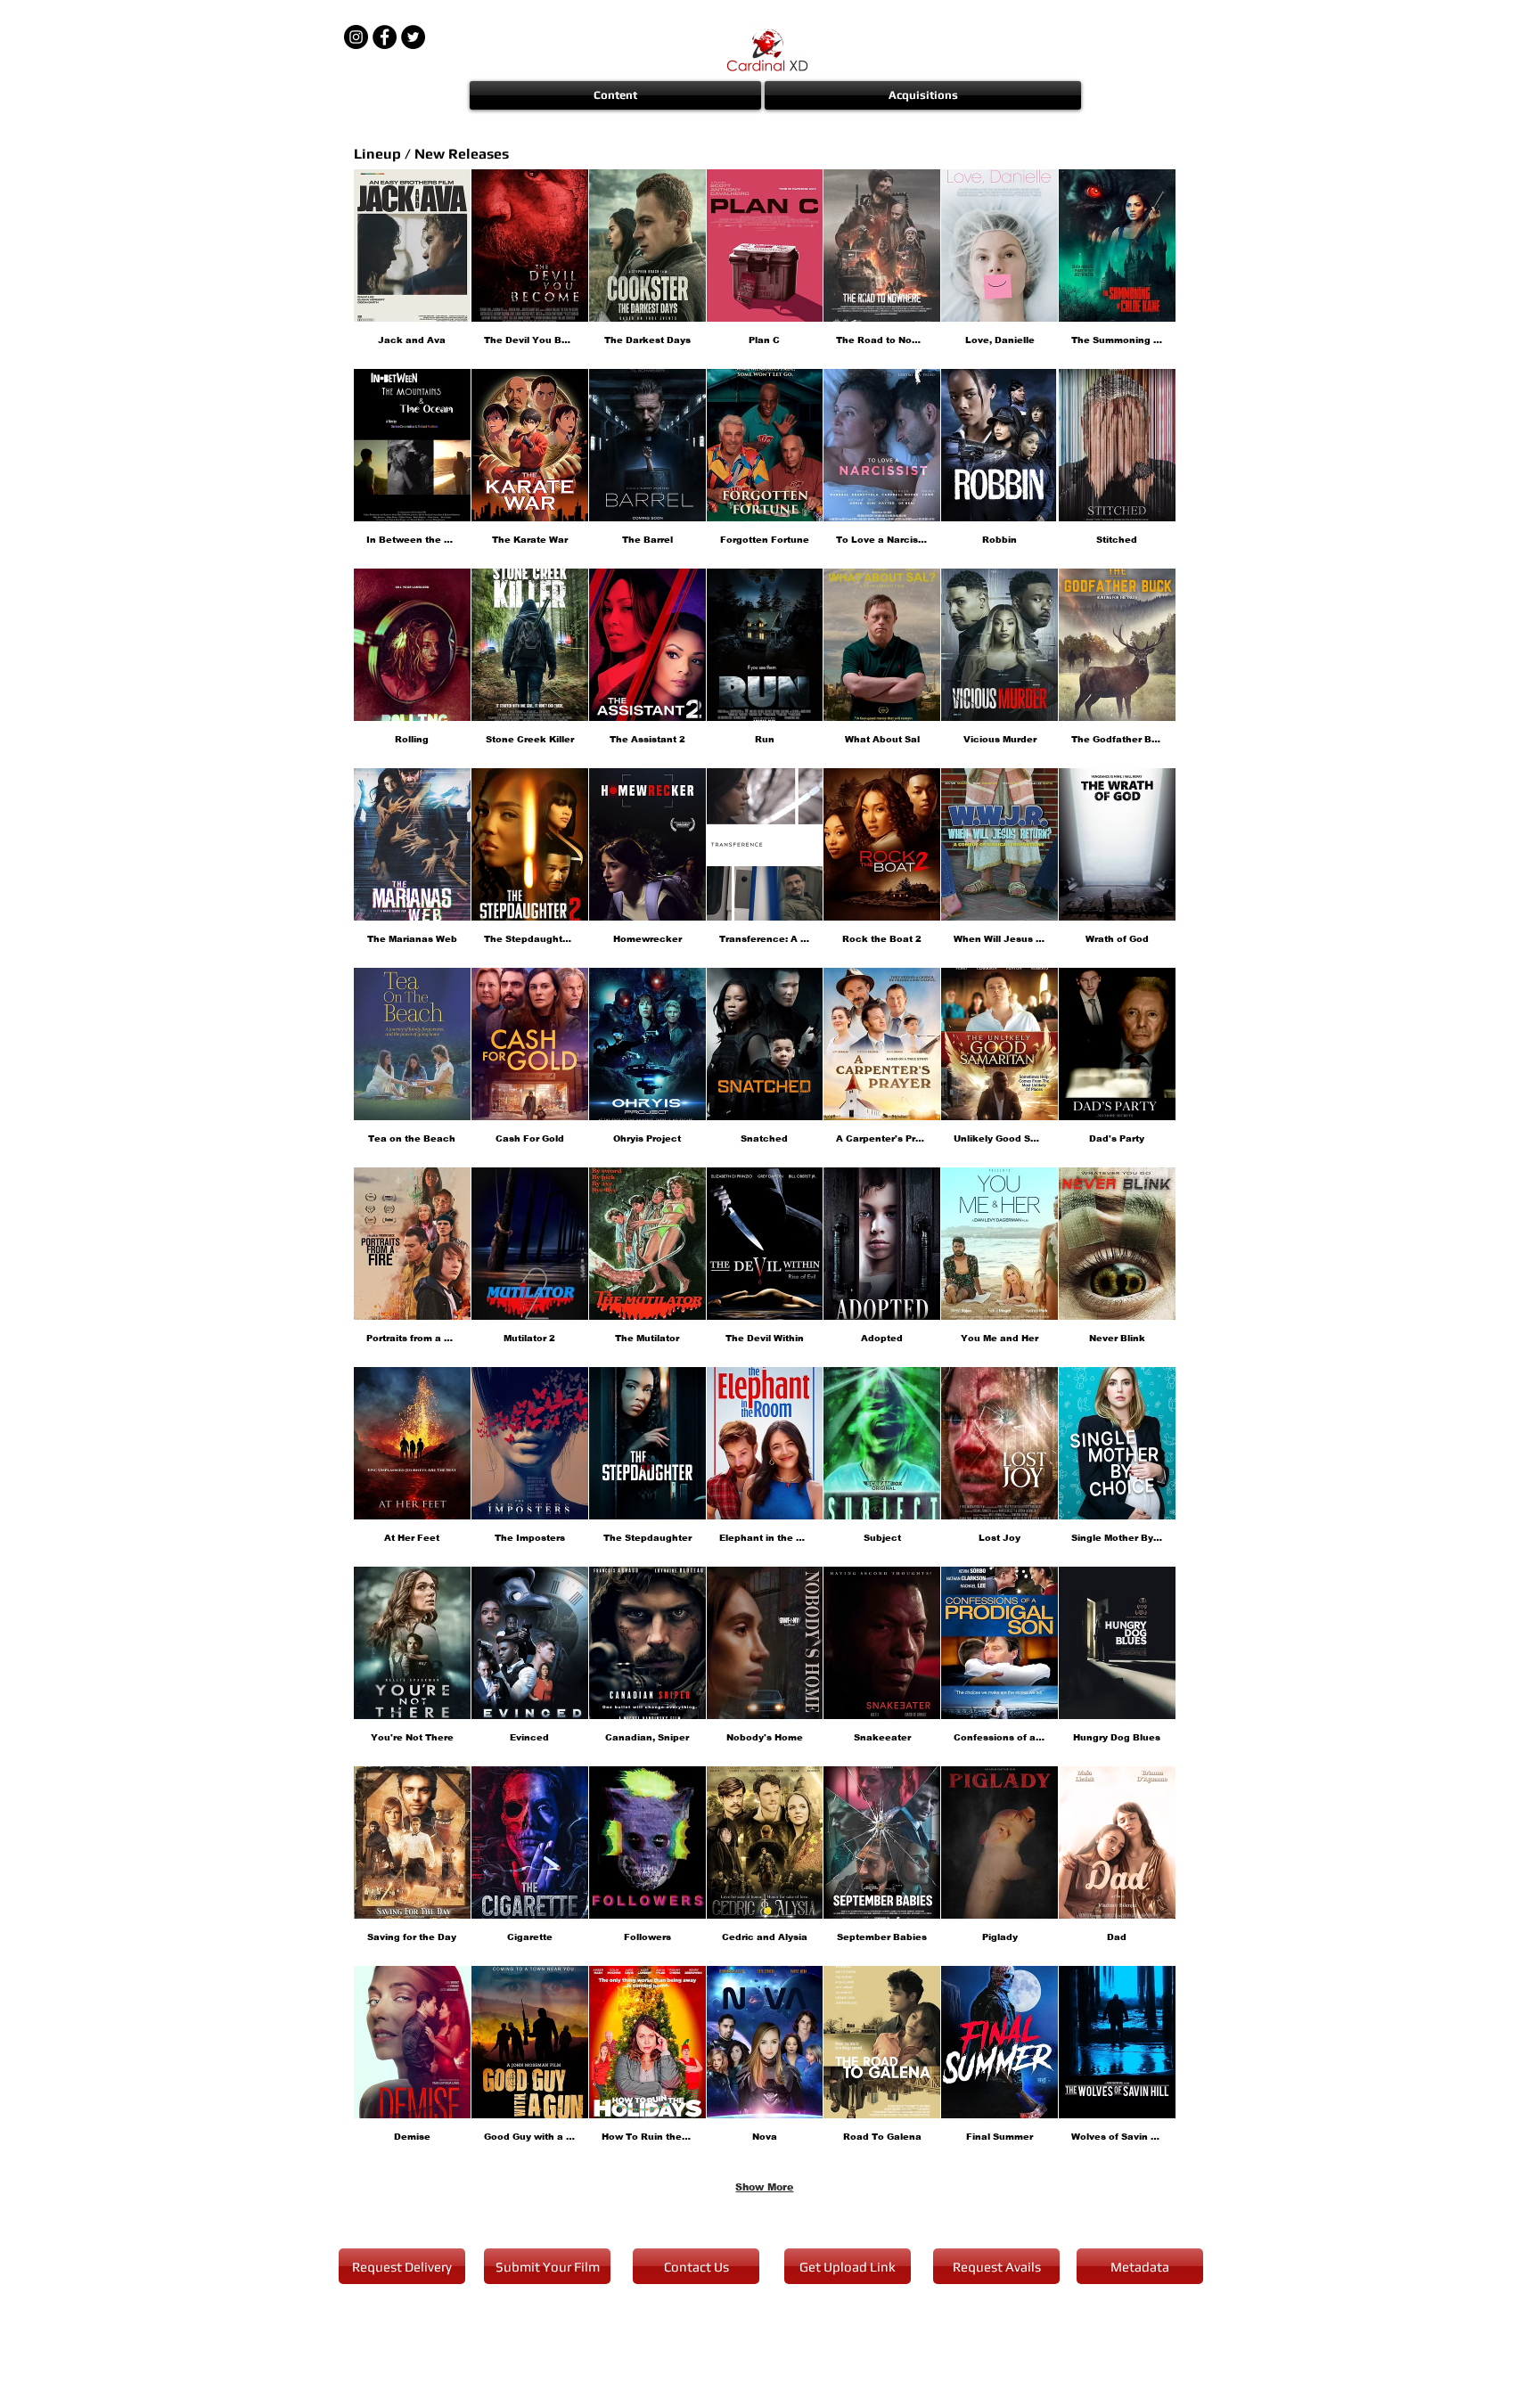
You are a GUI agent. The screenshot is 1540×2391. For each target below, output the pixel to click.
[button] (616, 95)
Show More (764, 2187)
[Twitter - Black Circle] (413, 37)
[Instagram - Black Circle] (356, 37)
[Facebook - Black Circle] (385, 37)
